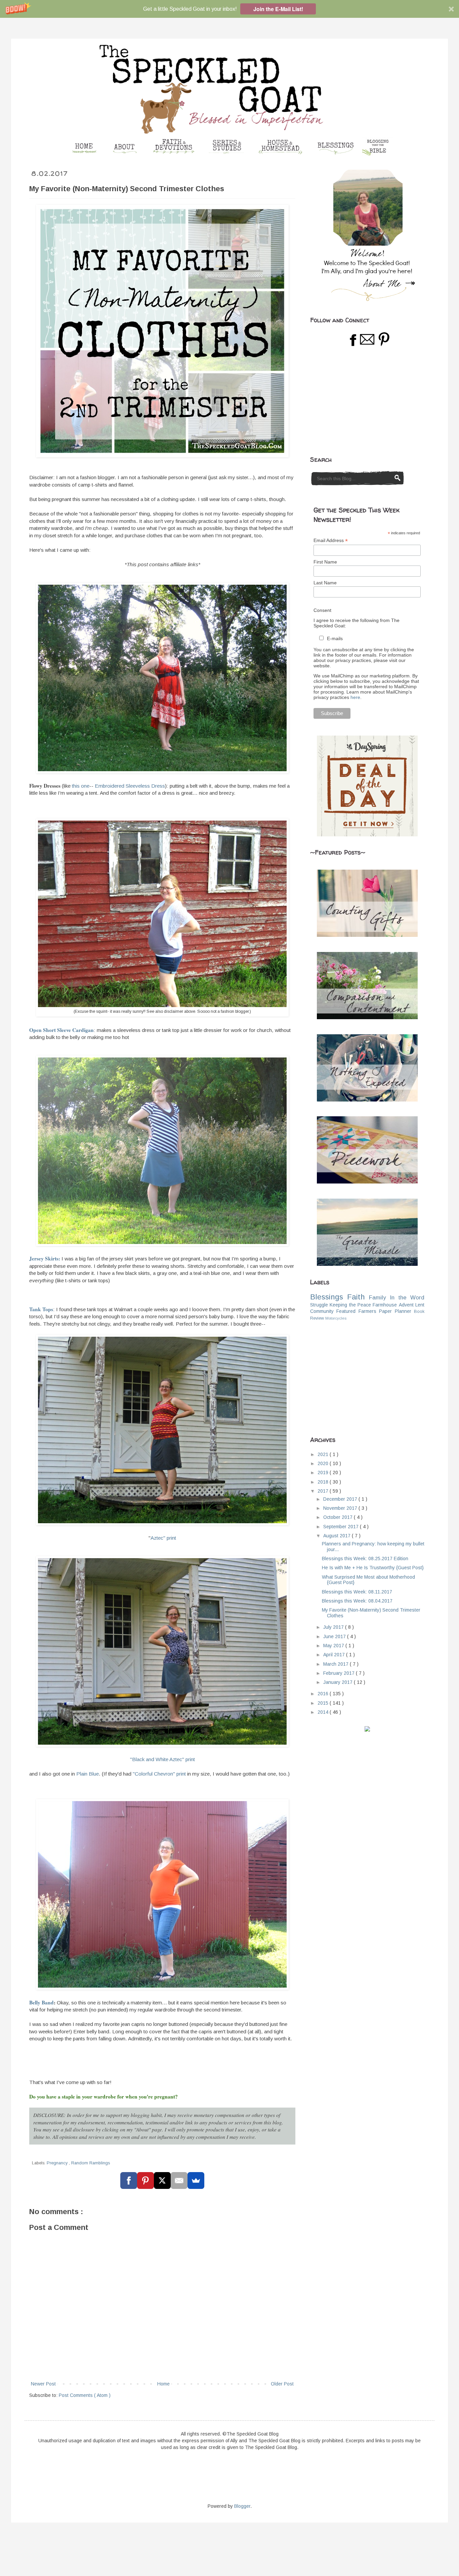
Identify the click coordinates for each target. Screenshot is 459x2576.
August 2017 (338, 1536)
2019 (324, 1472)
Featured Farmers (356, 1311)
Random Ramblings (91, 2163)
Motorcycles (336, 1318)
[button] (229, 9)
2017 (324, 1491)
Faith (356, 1297)
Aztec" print (163, 1538)
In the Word (407, 1298)
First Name (325, 562)
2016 (324, 1694)
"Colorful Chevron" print (159, 1774)
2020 (324, 1463)
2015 (324, 1703)
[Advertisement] (361, 402)
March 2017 (337, 1664)
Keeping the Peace (350, 1305)
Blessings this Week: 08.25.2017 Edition (365, 1559)
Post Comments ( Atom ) (85, 2395)
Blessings (327, 1297)
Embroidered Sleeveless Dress (130, 786)
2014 (324, 1712)
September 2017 (342, 1527)
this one (81, 786)
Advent (406, 1305)
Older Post (282, 2384)
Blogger (242, 2506)
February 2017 (340, 1673)
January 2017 (339, 1682)
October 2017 (339, 1517)
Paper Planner (395, 1311)
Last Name (325, 583)
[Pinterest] (145, 2180)
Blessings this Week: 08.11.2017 (357, 1592)
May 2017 (334, 1646)
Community (322, 1311)
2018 (324, 1482)
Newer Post (43, 2384)
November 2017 (341, 1508)
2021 (324, 1454)
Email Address (331, 541)
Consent (322, 610)
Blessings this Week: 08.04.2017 (357, 1601)
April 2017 (335, 1655)
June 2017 (335, 1636)
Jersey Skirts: (45, 1258)
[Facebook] (129, 2180)
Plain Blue (88, 1774)
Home (163, 2384)
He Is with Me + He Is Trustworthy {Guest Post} (373, 1568)
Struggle (319, 1305)
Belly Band (41, 2002)
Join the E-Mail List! (278, 9)
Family (377, 1298)
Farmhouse (385, 1305)
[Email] (179, 2180)
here (355, 697)
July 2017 (334, 1627)
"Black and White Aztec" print (162, 1759)
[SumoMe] (196, 2180)
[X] (162, 2180)
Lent (420, 1305)
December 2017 (341, 1499)
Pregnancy (58, 2163)
